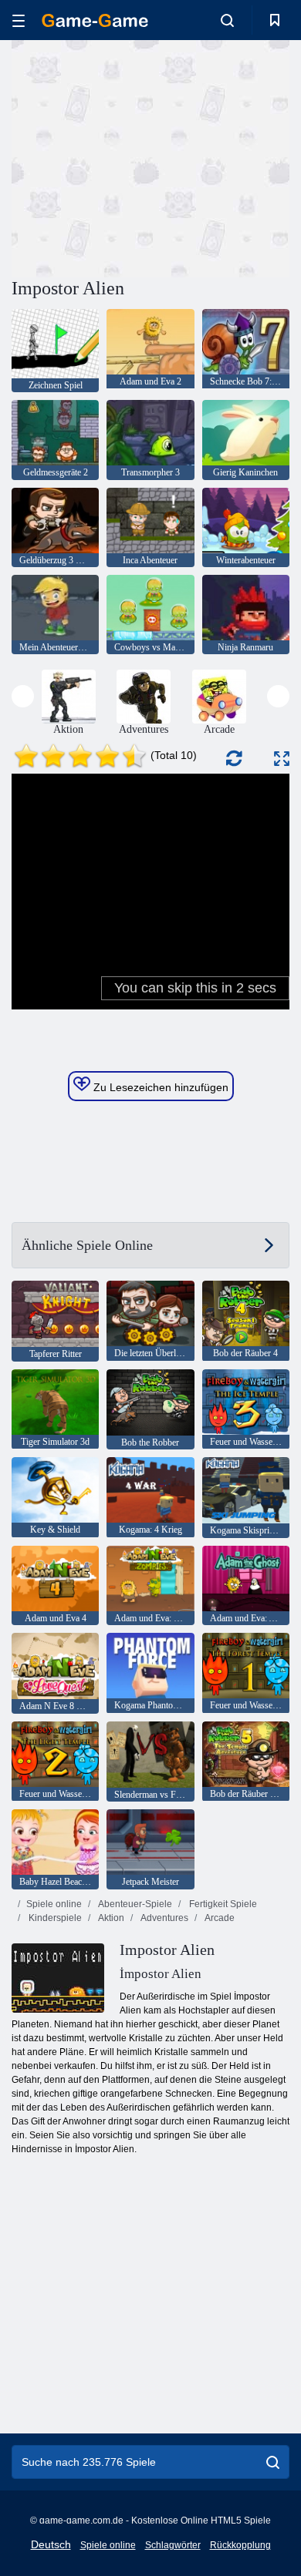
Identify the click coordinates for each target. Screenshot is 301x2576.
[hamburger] (19, 20)
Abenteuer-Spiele (134, 1904)
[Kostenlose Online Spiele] (95, 20)
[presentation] (23, 696)
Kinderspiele (54, 1918)
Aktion (110, 1918)
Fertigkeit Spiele (222, 1904)
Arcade (219, 1918)
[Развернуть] (282, 759)
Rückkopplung (240, 2545)
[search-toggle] (227, 20)
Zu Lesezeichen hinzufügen (159, 1087)
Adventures (164, 1918)
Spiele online (54, 1904)
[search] (273, 2462)
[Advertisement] (142, 156)
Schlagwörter (173, 2545)
